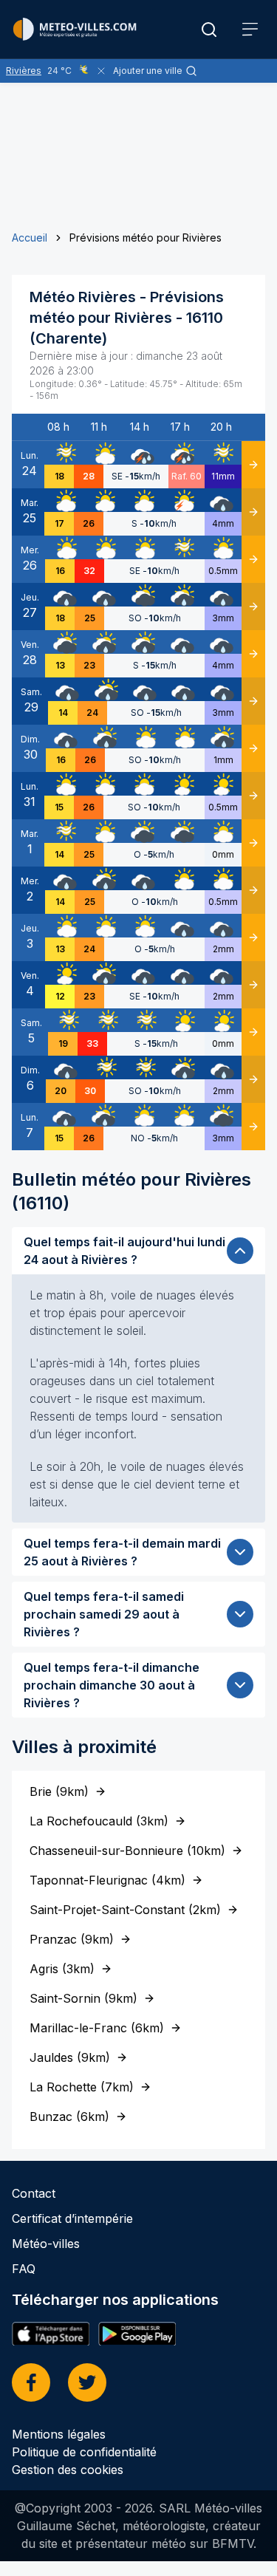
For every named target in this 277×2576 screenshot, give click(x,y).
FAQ (24, 2269)
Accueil (30, 238)
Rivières (24, 71)
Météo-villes (46, 2244)
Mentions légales (59, 2434)
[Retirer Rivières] (101, 71)
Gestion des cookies (68, 2470)
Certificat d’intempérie (72, 2218)
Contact (34, 2193)
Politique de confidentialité (84, 2452)
